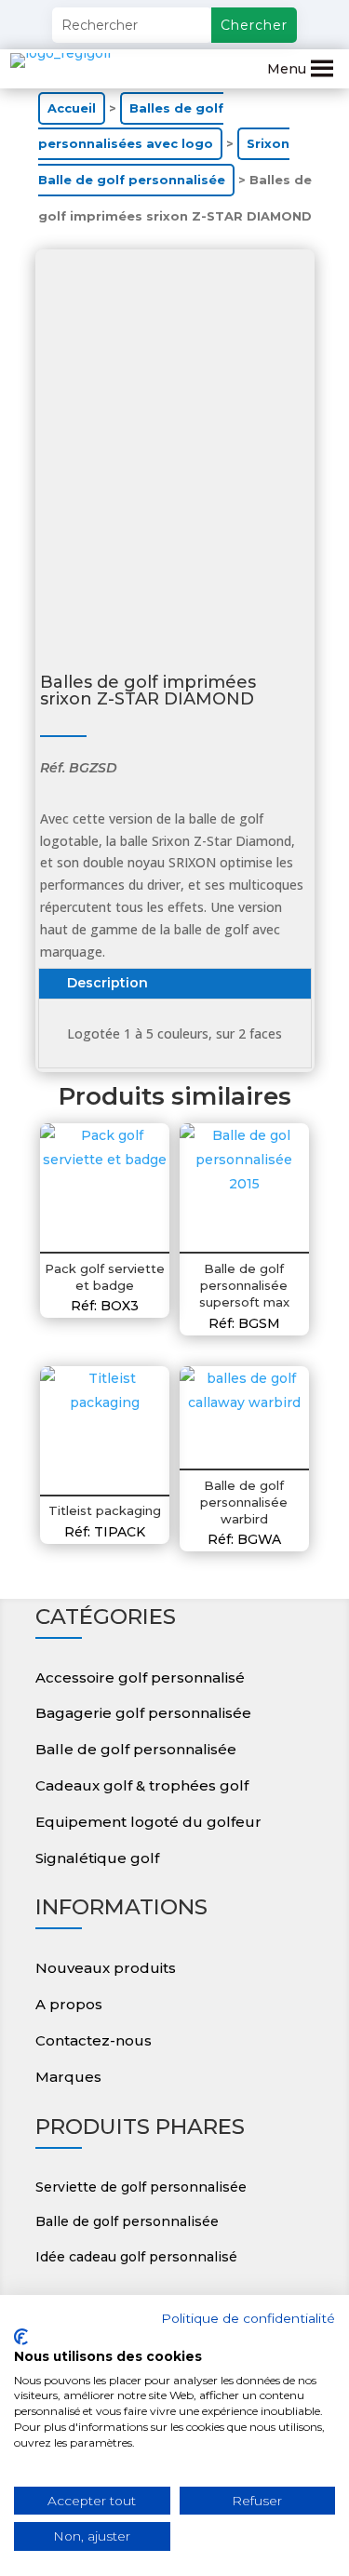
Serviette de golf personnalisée (141, 2187)
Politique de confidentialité (248, 2318)
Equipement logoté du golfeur (148, 1822)
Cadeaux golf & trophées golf (142, 1785)
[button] (287, 69)
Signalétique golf (97, 1858)
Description (107, 983)
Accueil (72, 108)
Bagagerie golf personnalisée (143, 1713)
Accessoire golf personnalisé (140, 1677)
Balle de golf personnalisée (136, 1749)
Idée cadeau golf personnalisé (136, 2257)
